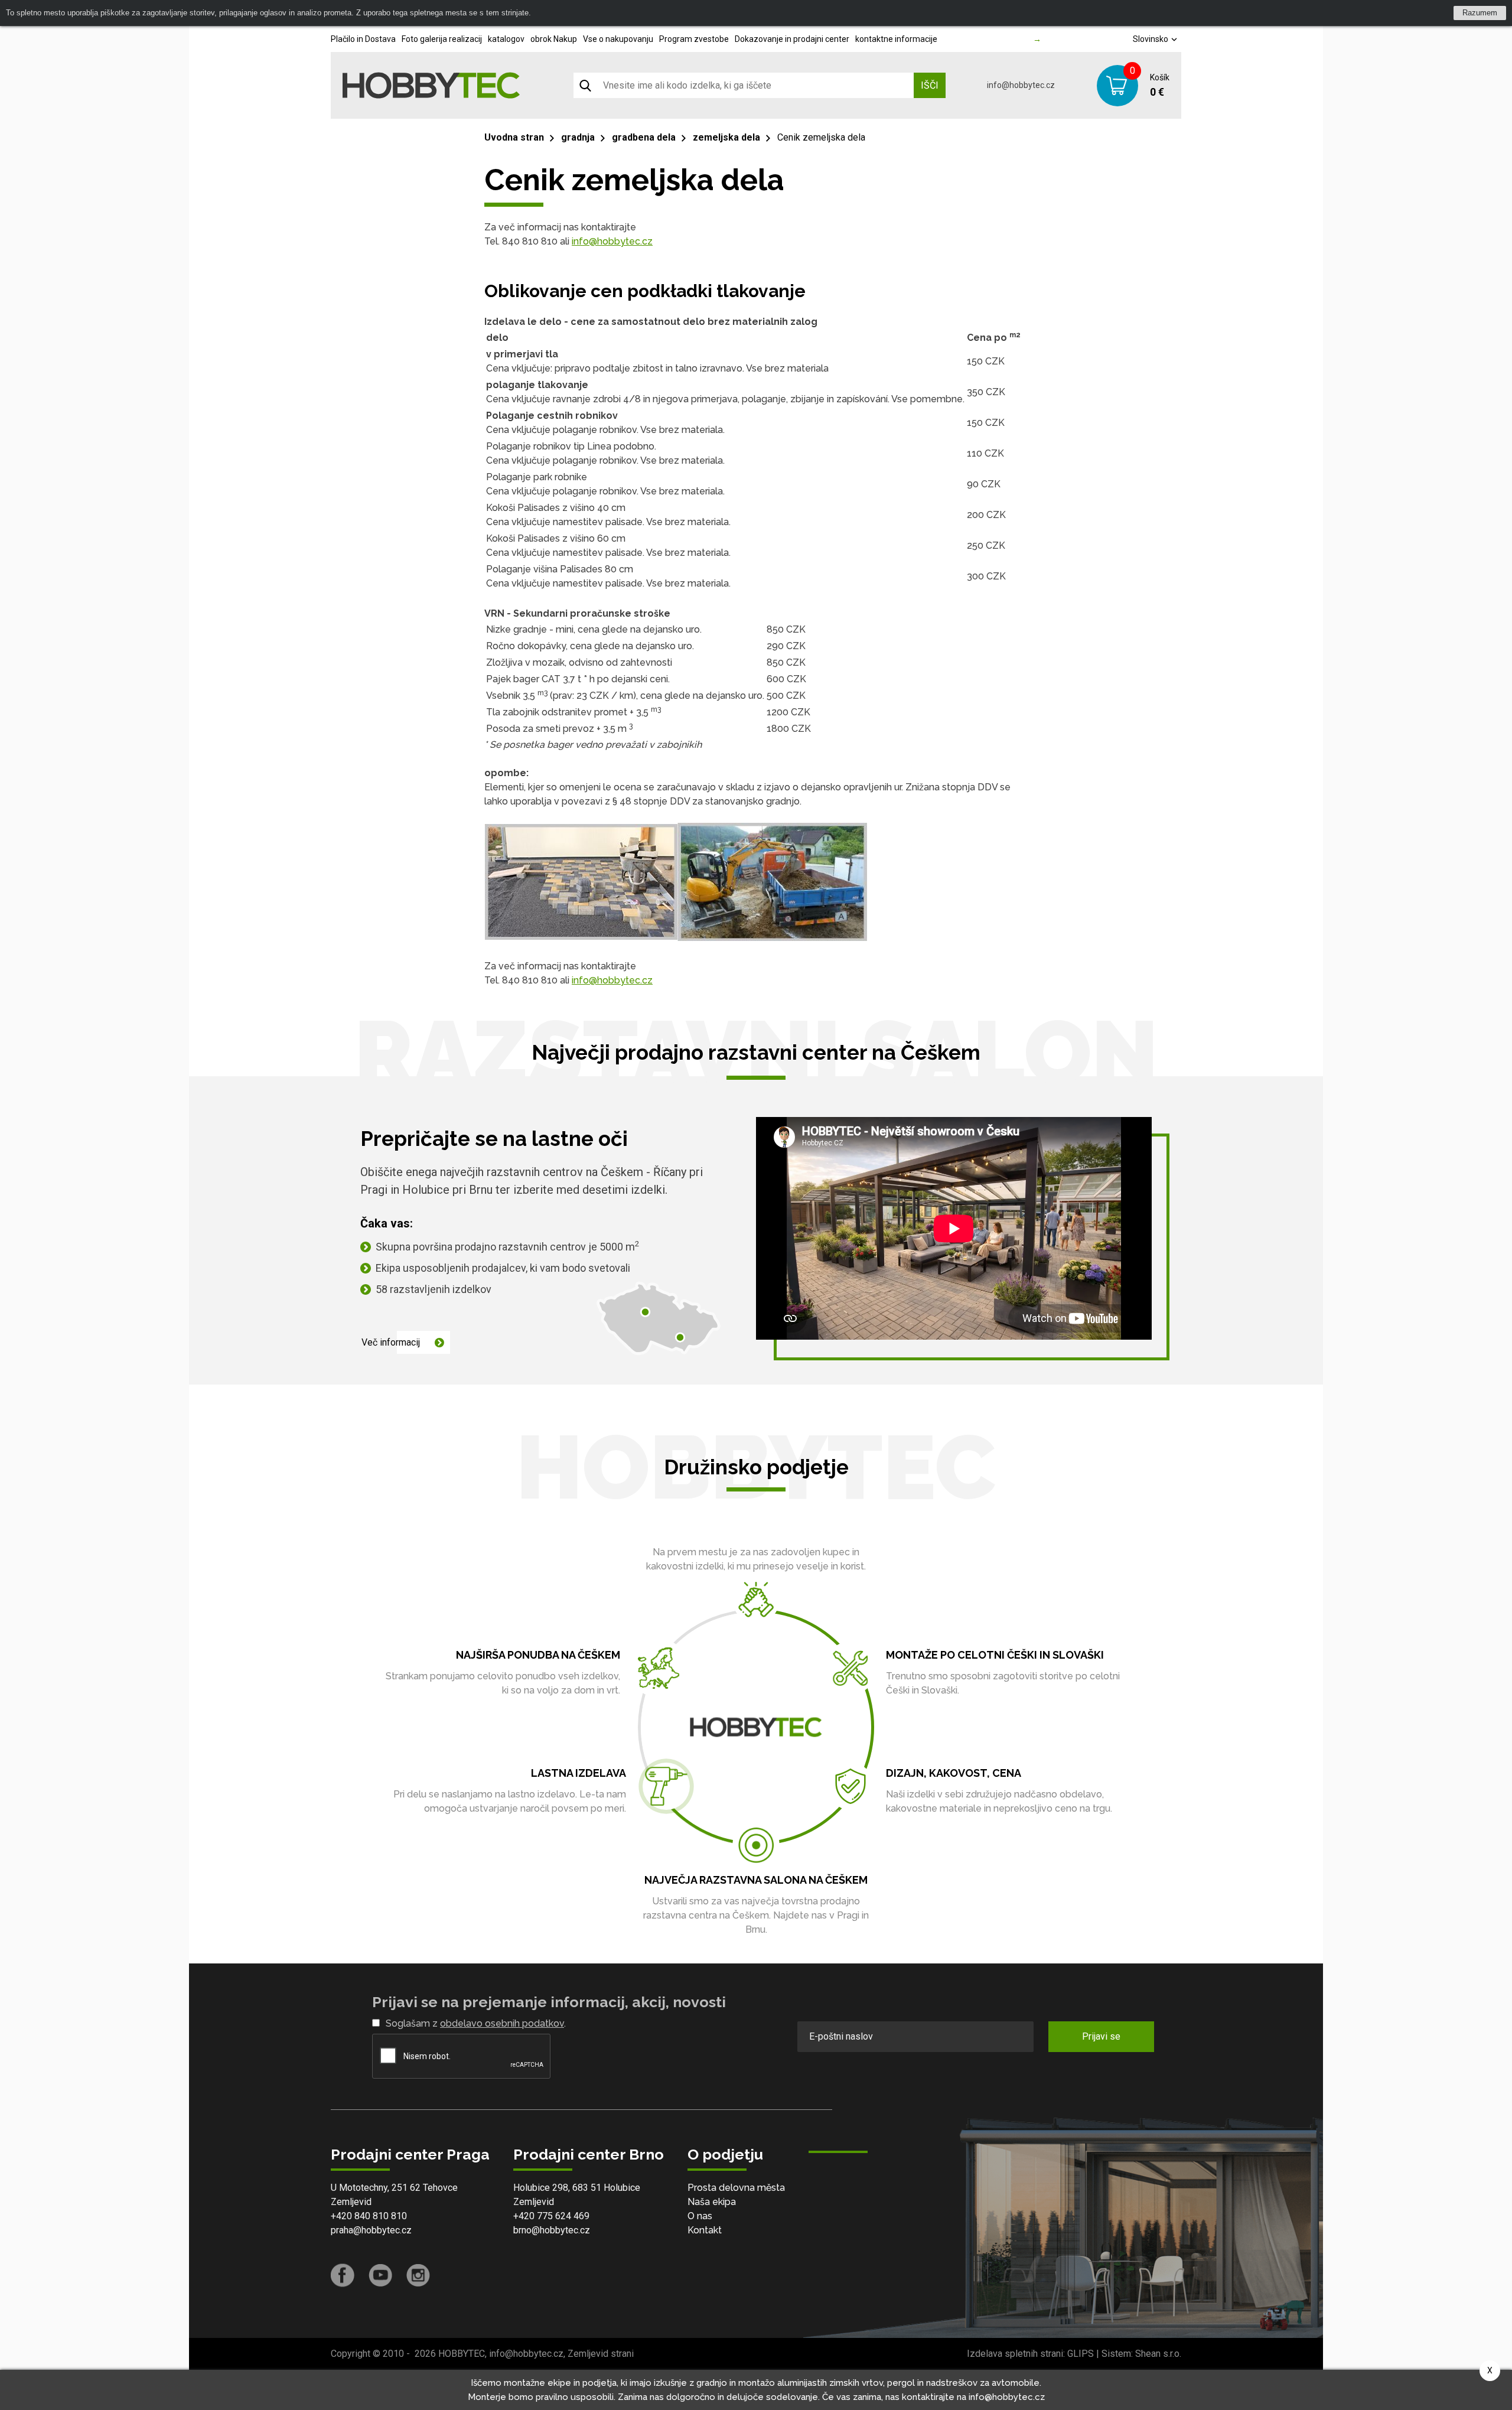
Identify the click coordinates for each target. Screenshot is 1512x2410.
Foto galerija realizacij (442, 39)
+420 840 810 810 (369, 2216)
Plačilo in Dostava (363, 39)
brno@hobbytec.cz (552, 2230)
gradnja (578, 137)
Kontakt (705, 2230)
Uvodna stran (514, 137)
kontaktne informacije (896, 39)
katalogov (506, 39)
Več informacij (391, 1342)
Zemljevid (351, 2202)
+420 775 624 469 (551, 2216)
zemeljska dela (726, 137)
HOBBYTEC (462, 2354)
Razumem (1480, 13)
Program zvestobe (694, 39)
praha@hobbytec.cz (371, 2230)
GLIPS (1081, 2354)
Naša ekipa (712, 2202)
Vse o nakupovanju (618, 39)
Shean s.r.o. (1158, 2354)
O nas (700, 2216)
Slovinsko (1151, 39)
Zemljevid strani (601, 2354)
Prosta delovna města (736, 2188)
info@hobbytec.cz (1021, 85)
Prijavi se (1101, 2036)
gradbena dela (644, 137)
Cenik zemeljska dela (821, 137)
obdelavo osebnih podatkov (502, 2023)
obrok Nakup (554, 39)
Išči (930, 85)
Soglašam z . (476, 2023)
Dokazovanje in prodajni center (792, 39)
